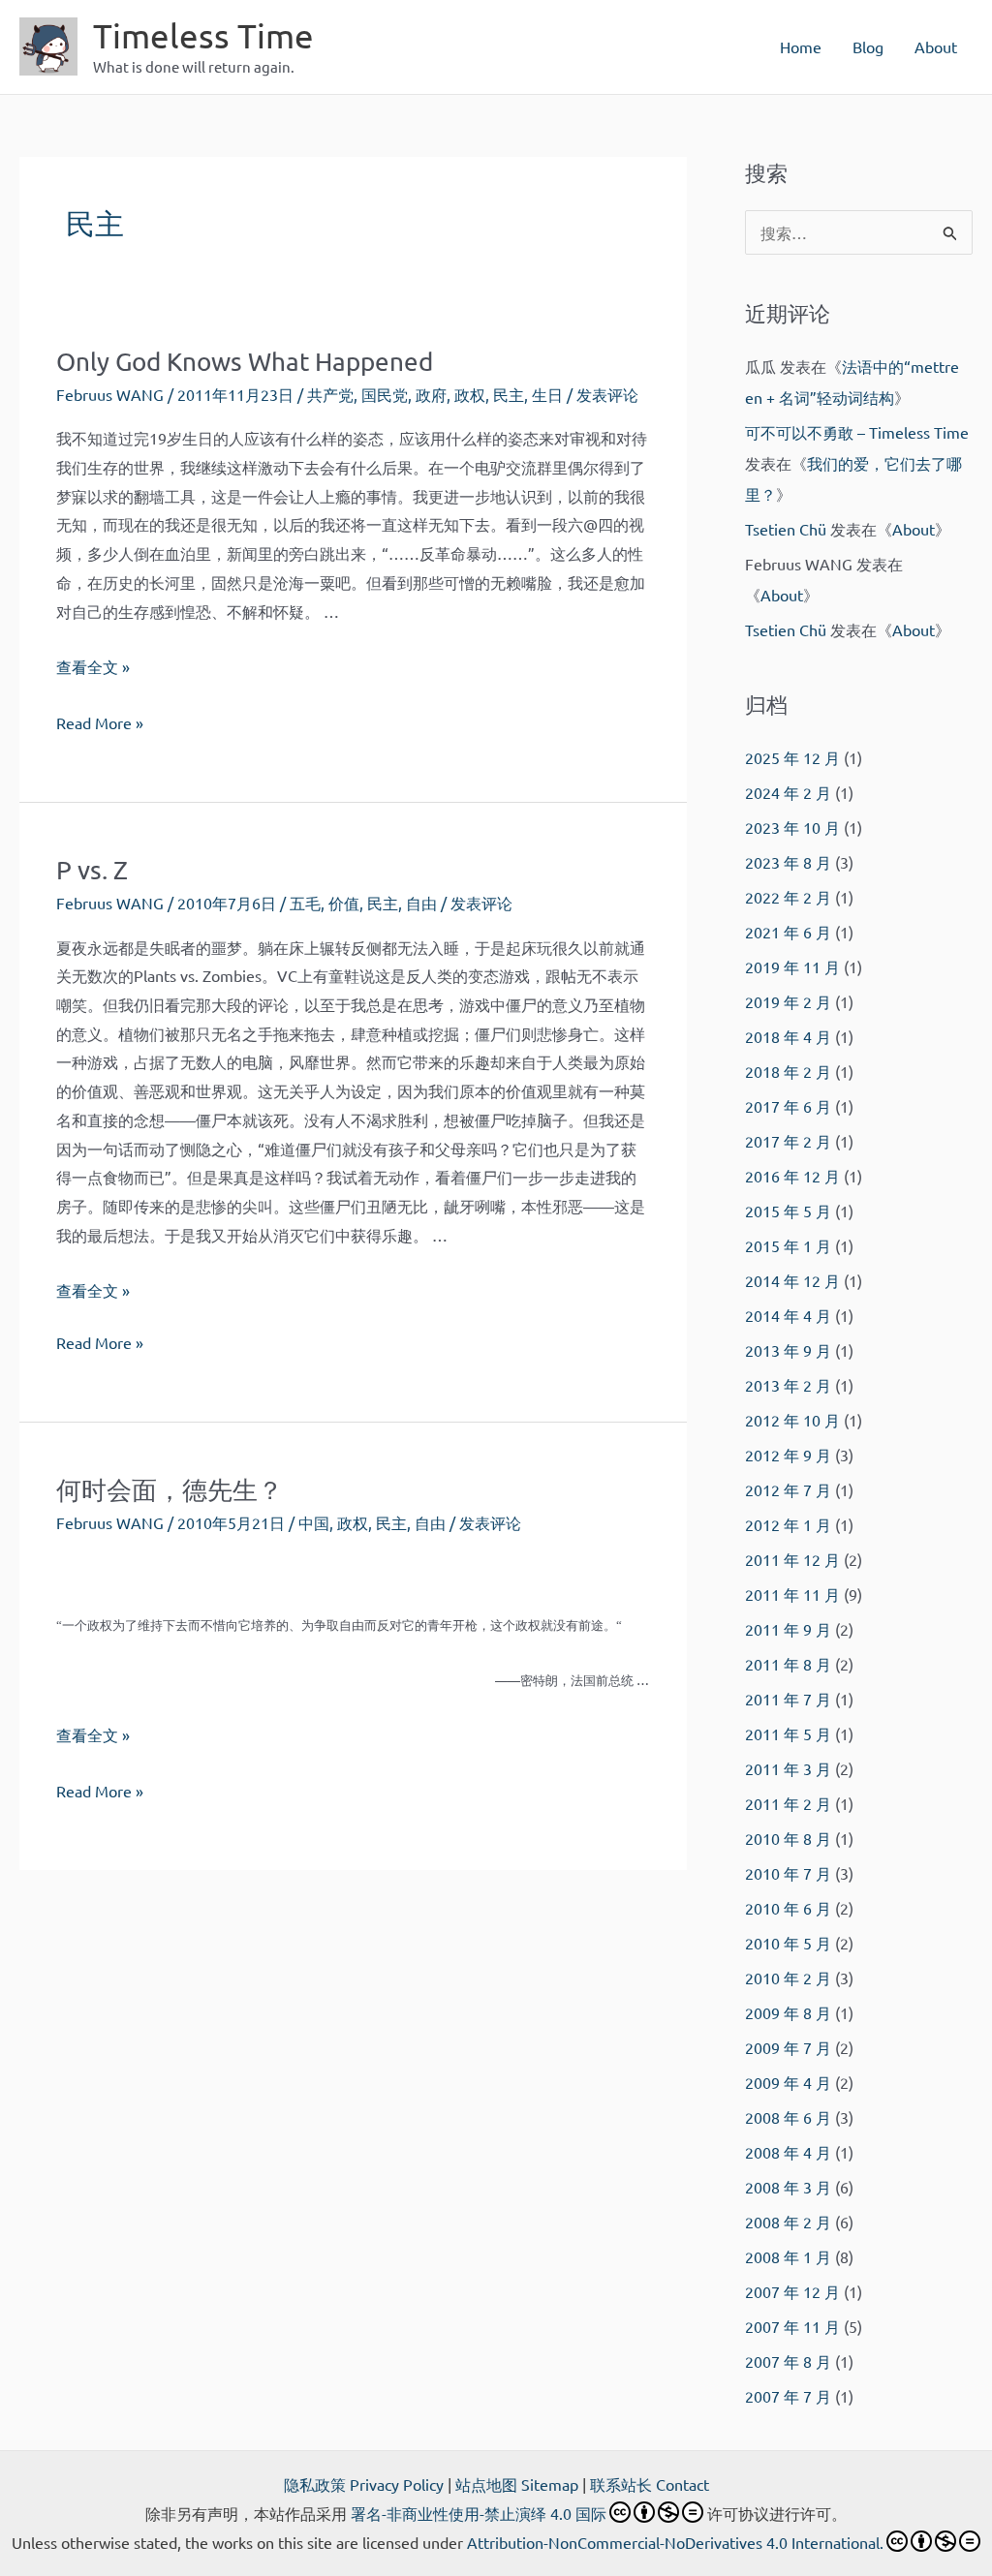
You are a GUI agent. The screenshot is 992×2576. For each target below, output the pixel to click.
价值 (344, 903)
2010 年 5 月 (788, 1943)
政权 (470, 394)
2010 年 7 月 (788, 1873)
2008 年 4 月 (788, 2152)
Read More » (100, 725)
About (936, 46)
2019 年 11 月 (792, 966)
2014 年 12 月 (792, 1280)
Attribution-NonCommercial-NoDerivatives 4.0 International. (675, 2542)
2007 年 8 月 (788, 2361)
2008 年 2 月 (788, 2222)
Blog (868, 46)
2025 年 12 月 (792, 757)
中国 (314, 1522)
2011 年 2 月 (788, 1803)
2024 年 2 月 (788, 792)
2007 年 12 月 (792, 2291)
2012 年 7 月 (788, 1489)
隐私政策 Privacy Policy (364, 2484)
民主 (509, 394)
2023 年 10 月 (792, 827)
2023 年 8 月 (788, 862)
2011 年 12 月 (792, 1559)
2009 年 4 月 (788, 2082)
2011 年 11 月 (792, 1594)
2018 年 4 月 (788, 1036)
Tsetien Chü (786, 529)
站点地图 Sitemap (517, 2484)
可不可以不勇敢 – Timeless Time (857, 432)
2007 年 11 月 (792, 2326)
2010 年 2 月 (788, 1978)
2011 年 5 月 (788, 1733)
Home (801, 46)
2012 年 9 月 (788, 1455)
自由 (421, 903)
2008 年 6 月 (788, 2117)
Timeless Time (203, 35)
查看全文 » (93, 666)
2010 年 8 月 (788, 1838)
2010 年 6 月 (788, 1908)
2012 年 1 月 (788, 1524)
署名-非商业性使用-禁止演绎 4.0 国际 (479, 2513)
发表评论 (607, 394)
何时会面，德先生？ (170, 1490)
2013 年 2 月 (788, 1385)
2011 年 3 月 (788, 1768)
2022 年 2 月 (788, 897)
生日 (547, 394)
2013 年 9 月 (788, 1350)
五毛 (305, 903)
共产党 (330, 394)
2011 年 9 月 (788, 1629)
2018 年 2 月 (788, 1071)
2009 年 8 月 (788, 2012)
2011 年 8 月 (788, 1664)
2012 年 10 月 (792, 1420)
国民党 (385, 394)
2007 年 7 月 (788, 2396)
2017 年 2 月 (788, 1141)
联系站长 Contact (650, 2484)
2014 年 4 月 (788, 1315)
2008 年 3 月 (788, 2187)
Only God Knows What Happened (245, 362)
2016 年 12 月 (792, 1176)
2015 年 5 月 (788, 1211)
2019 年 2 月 (788, 1001)
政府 (431, 394)
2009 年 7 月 (788, 2047)
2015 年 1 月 (788, 1245)
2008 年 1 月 (788, 2256)
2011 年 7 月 (788, 1699)
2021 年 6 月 (788, 932)
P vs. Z (92, 870)
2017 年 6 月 (788, 1106)
